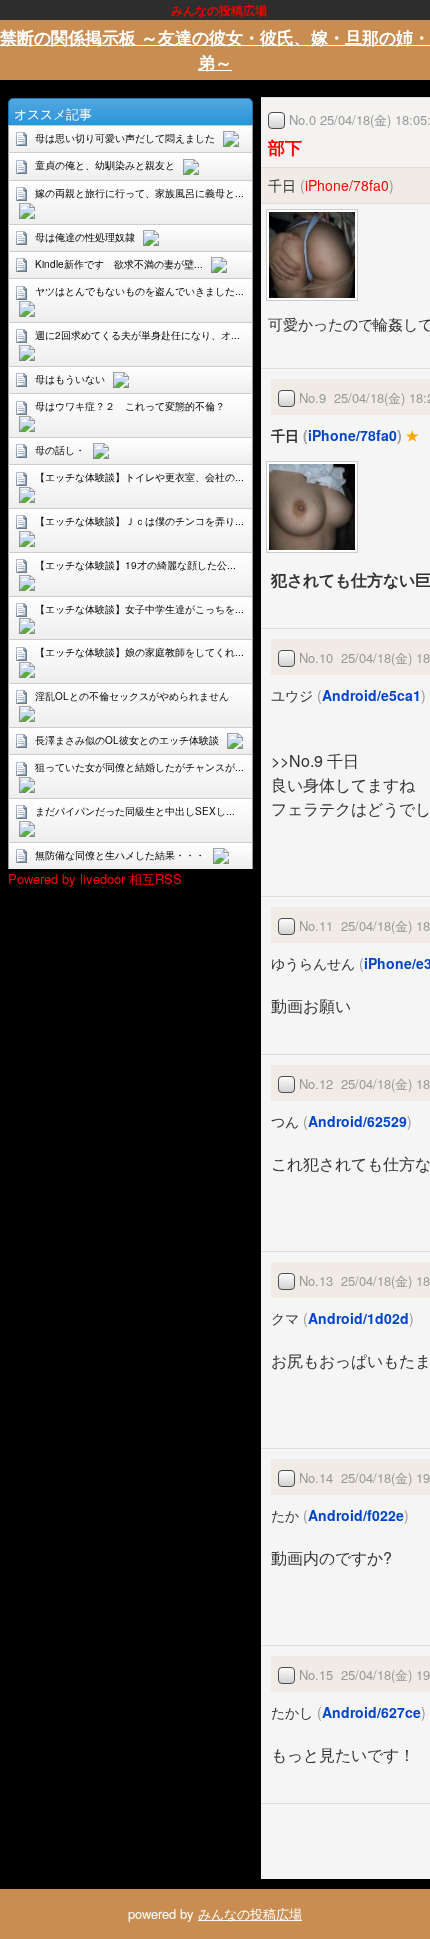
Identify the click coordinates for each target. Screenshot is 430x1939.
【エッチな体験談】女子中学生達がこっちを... (139, 609)
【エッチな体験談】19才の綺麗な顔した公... (135, 565)
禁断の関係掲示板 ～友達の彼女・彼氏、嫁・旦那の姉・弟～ (215, 49)
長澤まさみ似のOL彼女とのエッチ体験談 (127, 740)
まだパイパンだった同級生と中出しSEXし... (135, 811)
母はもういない (70, 379)
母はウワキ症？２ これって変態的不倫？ (130, 406)
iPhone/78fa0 (347, 185)
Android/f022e (356, 1515)
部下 (285, 147)
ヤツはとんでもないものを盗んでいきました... (139, 291)
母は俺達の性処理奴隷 (85, 237)
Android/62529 (357, 1121)
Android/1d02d (358, 1318)
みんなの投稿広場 (250, 1913)
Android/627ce (371, 1712)
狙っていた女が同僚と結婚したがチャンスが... (139, 767)
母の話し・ (60, 450)
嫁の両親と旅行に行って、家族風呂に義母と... (139, 193)
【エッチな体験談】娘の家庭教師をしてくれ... (139, 652)
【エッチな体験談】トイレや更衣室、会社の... (139, 477)
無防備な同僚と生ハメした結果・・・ (120, 855)
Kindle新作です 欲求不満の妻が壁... (119, 264)
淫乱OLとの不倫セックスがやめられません (132, 696)
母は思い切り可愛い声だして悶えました (125, 138)
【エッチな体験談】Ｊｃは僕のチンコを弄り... (139, 521)
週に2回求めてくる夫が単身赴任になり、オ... (137, 335)
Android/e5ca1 (371, 695)
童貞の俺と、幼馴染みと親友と (105, 165)
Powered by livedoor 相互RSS (95, 878)
